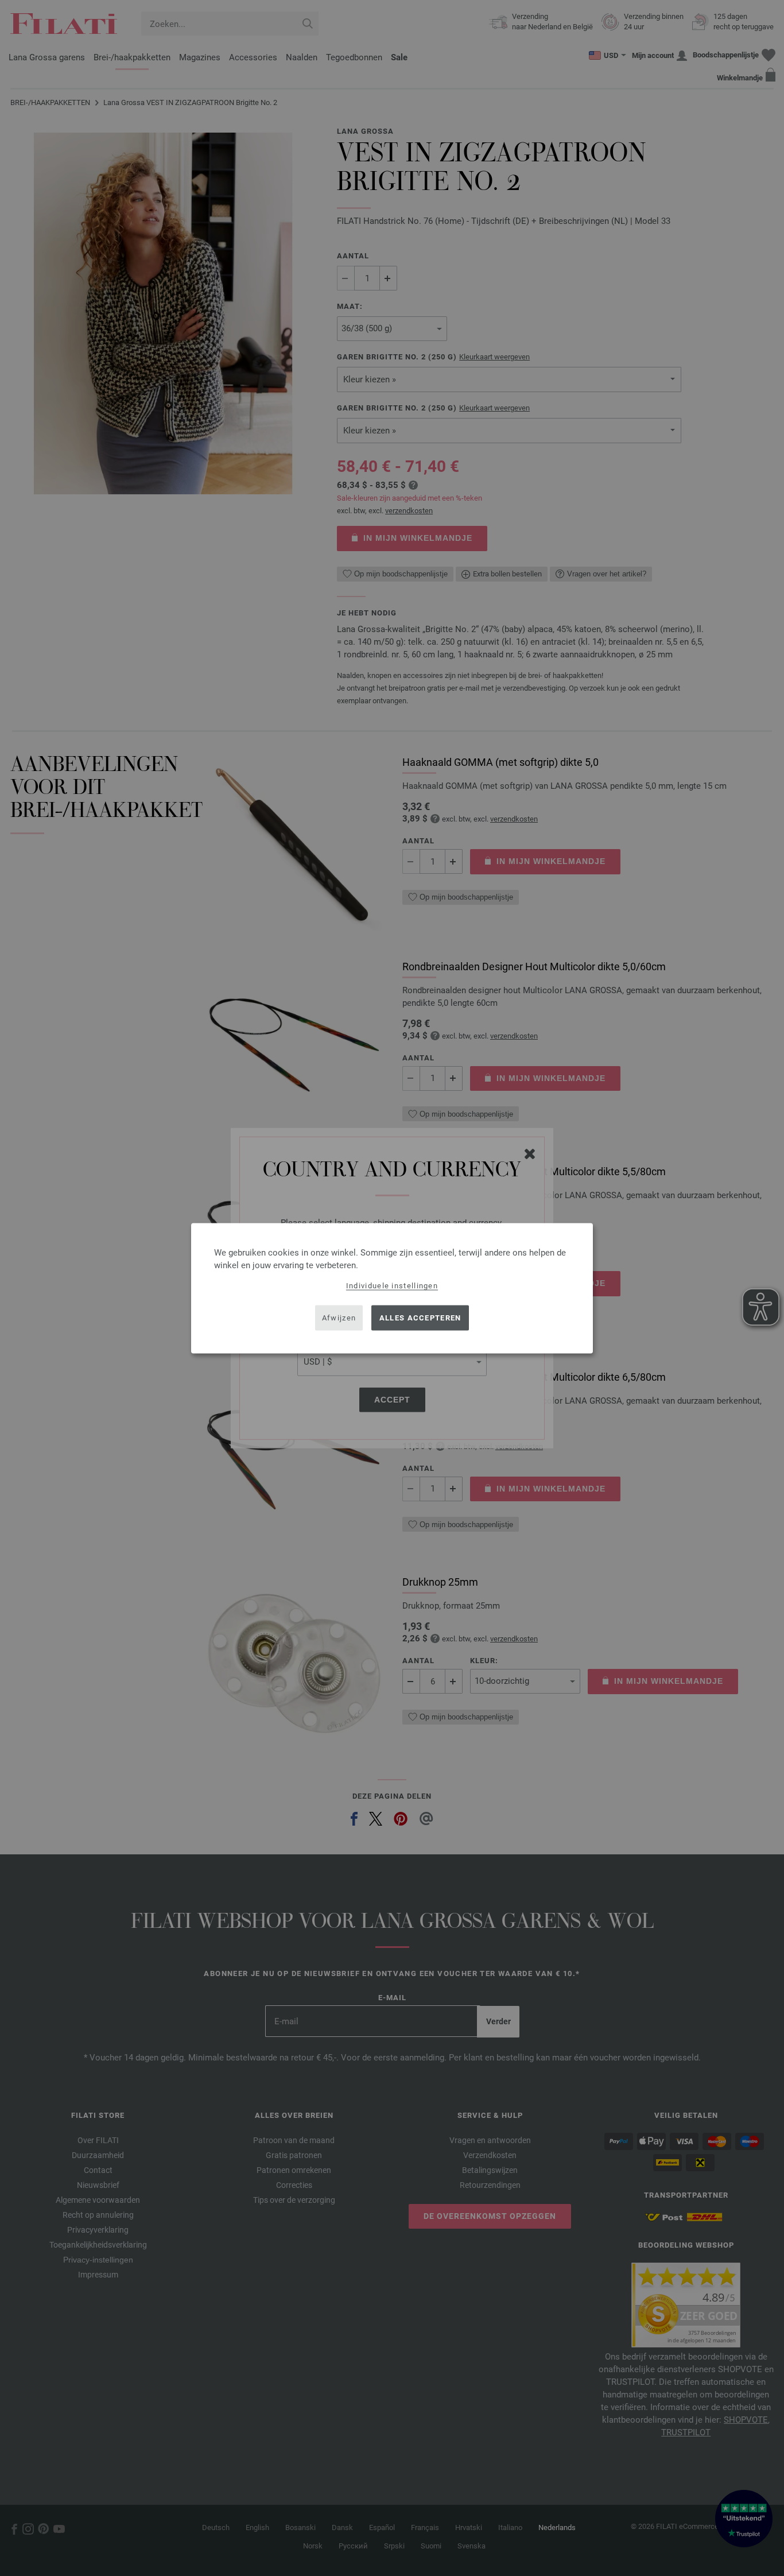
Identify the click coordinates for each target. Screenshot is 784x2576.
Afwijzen (339, 1318)
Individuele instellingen (392, 1285)
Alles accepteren (420, 1318)
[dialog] (392, 1288)
